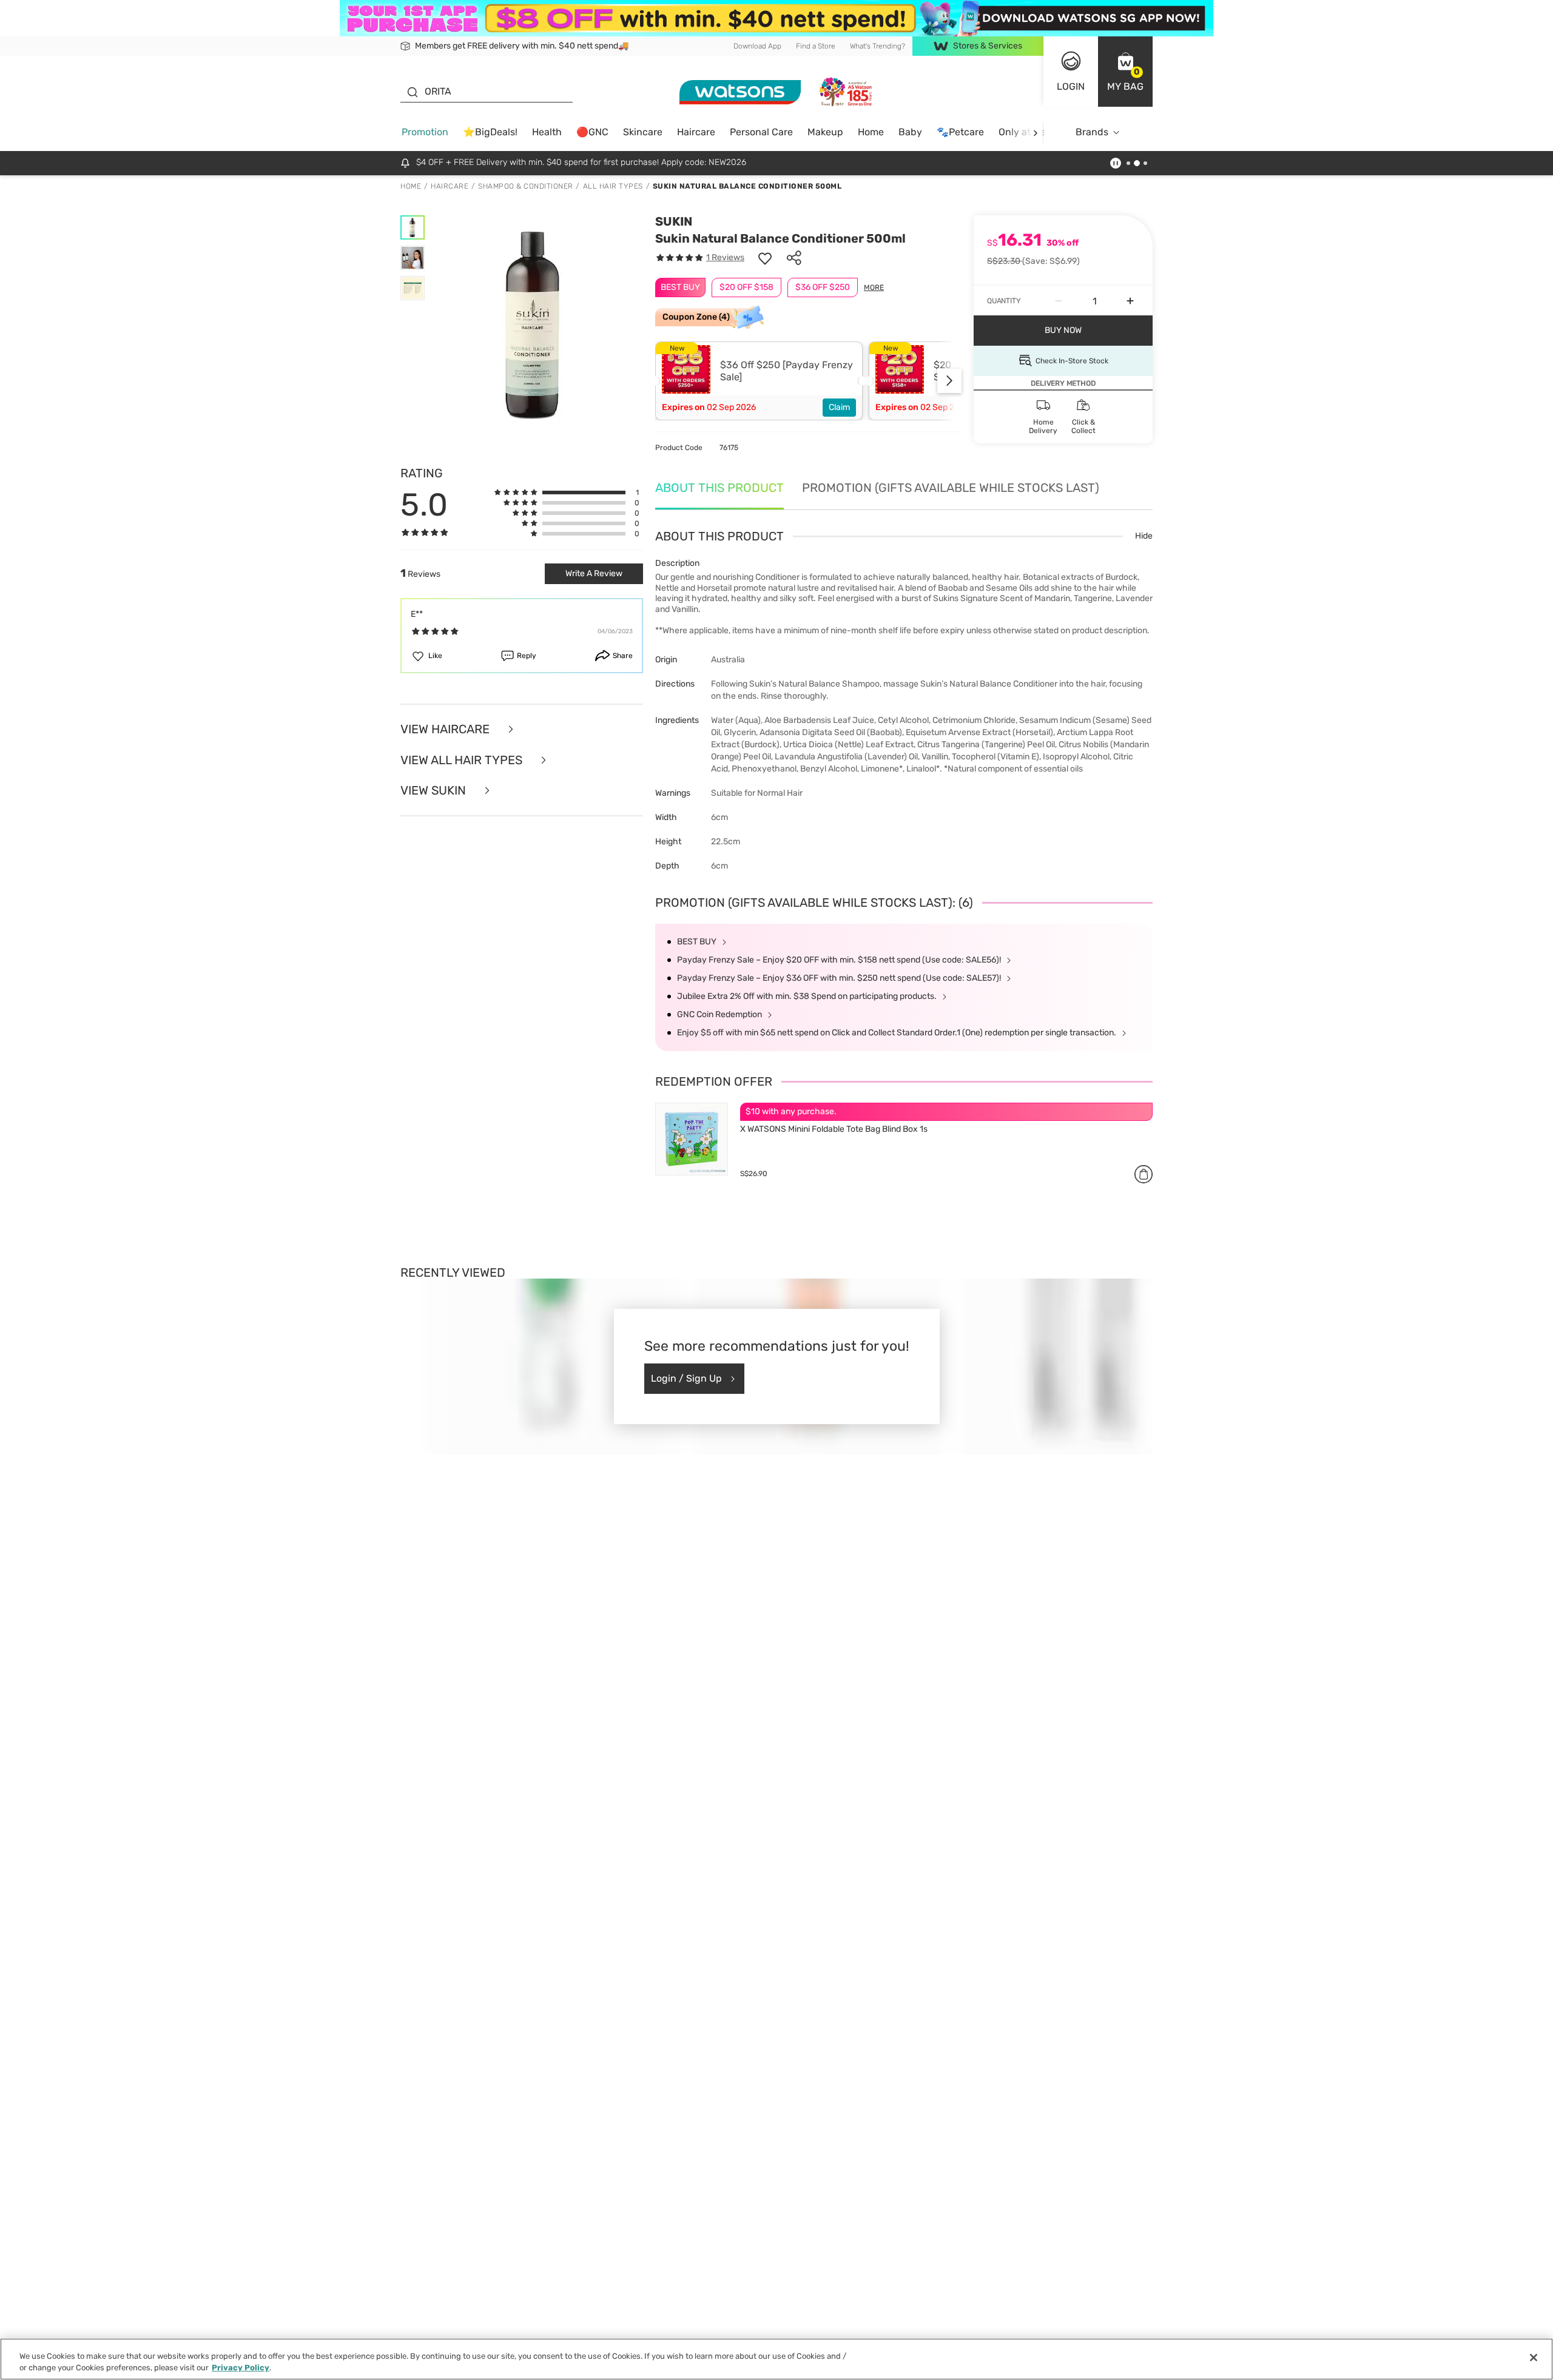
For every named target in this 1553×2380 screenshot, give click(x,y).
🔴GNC (592, 132)
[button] (1125, 72)
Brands (1092, 132)
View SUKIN (435, 791)
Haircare (696, 132)
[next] (1035, 133)
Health (547, 132)
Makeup (825, 132)
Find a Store (816, 46)
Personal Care (761, 132)
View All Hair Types (463, 760)
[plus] (1130, 301)
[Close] (1534, 2358)
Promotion (425, 132)
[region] (776, 2359)
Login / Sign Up (686, 1378)
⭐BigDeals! (490, 132)
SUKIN (674, 221)
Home (871, 132)
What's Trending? (878, 46)
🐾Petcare (960, 132)
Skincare (643, 132)
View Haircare (446, 729)
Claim (839, 407)
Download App (757, 46)
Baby (910, 132)
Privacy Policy (241, 2368)
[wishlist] (765, 258)
